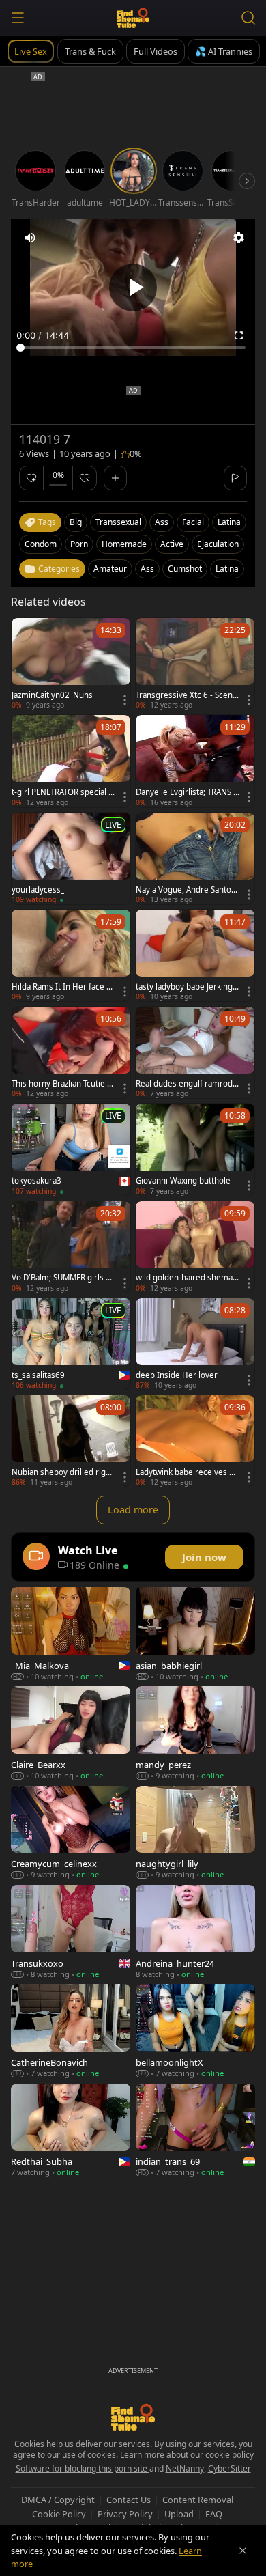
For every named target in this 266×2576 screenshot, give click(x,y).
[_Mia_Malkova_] (71, 1634)
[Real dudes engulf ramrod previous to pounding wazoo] (195, 1052)
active (172, 544)
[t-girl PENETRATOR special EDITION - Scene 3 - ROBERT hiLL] (71, 761)
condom (41, 544)
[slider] (133, 348)
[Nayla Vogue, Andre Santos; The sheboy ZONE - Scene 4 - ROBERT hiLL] (195, 858)
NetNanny (185, 2468)
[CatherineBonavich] (71, 2031)
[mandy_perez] (195, 1733)
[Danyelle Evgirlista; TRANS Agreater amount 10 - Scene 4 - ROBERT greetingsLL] (195, 761)
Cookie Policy (59, 2514)
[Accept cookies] (243, 2551)
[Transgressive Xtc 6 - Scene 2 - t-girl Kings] (195, 664)
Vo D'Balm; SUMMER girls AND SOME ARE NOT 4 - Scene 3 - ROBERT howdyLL (62, 1278)
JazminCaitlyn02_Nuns (52, 695)
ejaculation (218, 544)
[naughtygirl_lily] (195, 1833)
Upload (179, 2514)
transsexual (118, 522)
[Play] (133, 288)
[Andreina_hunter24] (195, 1932)
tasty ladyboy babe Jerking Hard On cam (184, 987)
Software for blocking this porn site (83, 2468)
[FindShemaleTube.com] (133, 18)
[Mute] (30, 238)
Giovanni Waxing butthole (183, 1181)
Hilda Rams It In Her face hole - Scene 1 (61, 987)
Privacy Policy (125, 2514)
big (76, 522)
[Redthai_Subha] (71, 2130)
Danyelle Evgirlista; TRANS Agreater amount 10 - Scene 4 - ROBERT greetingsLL (187, 792)
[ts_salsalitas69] (71, 1344)
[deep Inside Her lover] (195, 1344)
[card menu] (125, 700)
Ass (147, 569)
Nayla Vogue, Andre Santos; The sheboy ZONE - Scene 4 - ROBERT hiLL (187, 890)
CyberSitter (230, 2468)
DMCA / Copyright (58, 2500)
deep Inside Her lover (177, 1375)
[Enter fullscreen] (239, 335)
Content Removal (198, 2500)
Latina (227, 569)
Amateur (110, 569)
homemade (124, 544)
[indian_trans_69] (195, 2130)
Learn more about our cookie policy (187, 2455)
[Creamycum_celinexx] (71, 1833)
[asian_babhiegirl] (195, 1634)
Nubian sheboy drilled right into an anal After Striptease (63, 1472)
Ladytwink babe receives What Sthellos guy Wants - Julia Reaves (187, 1472)
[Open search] (248, 18)
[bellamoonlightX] (195, 2031)
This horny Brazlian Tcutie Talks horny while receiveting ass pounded (63, 1084)
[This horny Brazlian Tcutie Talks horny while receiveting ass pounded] (71, 1052)
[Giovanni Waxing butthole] (195, 1149)
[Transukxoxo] (71, 1932)
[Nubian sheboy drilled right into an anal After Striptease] (71, 1441)
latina (229, 522)
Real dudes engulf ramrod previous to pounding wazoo (188, 1084)
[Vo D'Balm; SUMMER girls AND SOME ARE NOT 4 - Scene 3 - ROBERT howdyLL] (71, 1247)
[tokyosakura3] (71, 1149)
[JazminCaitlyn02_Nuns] (71, 664)
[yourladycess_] (71, 858)
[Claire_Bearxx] (71, 1733)
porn (79, 544)
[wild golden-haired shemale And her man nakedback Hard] (195, 1247)
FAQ (214, 2514)
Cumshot (185, 569)
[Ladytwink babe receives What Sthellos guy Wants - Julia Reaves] (195, 1441)
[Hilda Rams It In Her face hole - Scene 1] (71, 955)
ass (162, 522)
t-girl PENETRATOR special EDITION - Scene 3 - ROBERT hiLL (62, 792)
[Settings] (239, 238)
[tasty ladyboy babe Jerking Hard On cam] (195, 955)
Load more (133, 1510)
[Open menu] (18, 18)
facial (193, 522)
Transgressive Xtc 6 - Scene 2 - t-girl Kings (187, 695)
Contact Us (129, 2500)
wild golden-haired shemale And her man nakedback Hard (188, 1278)
